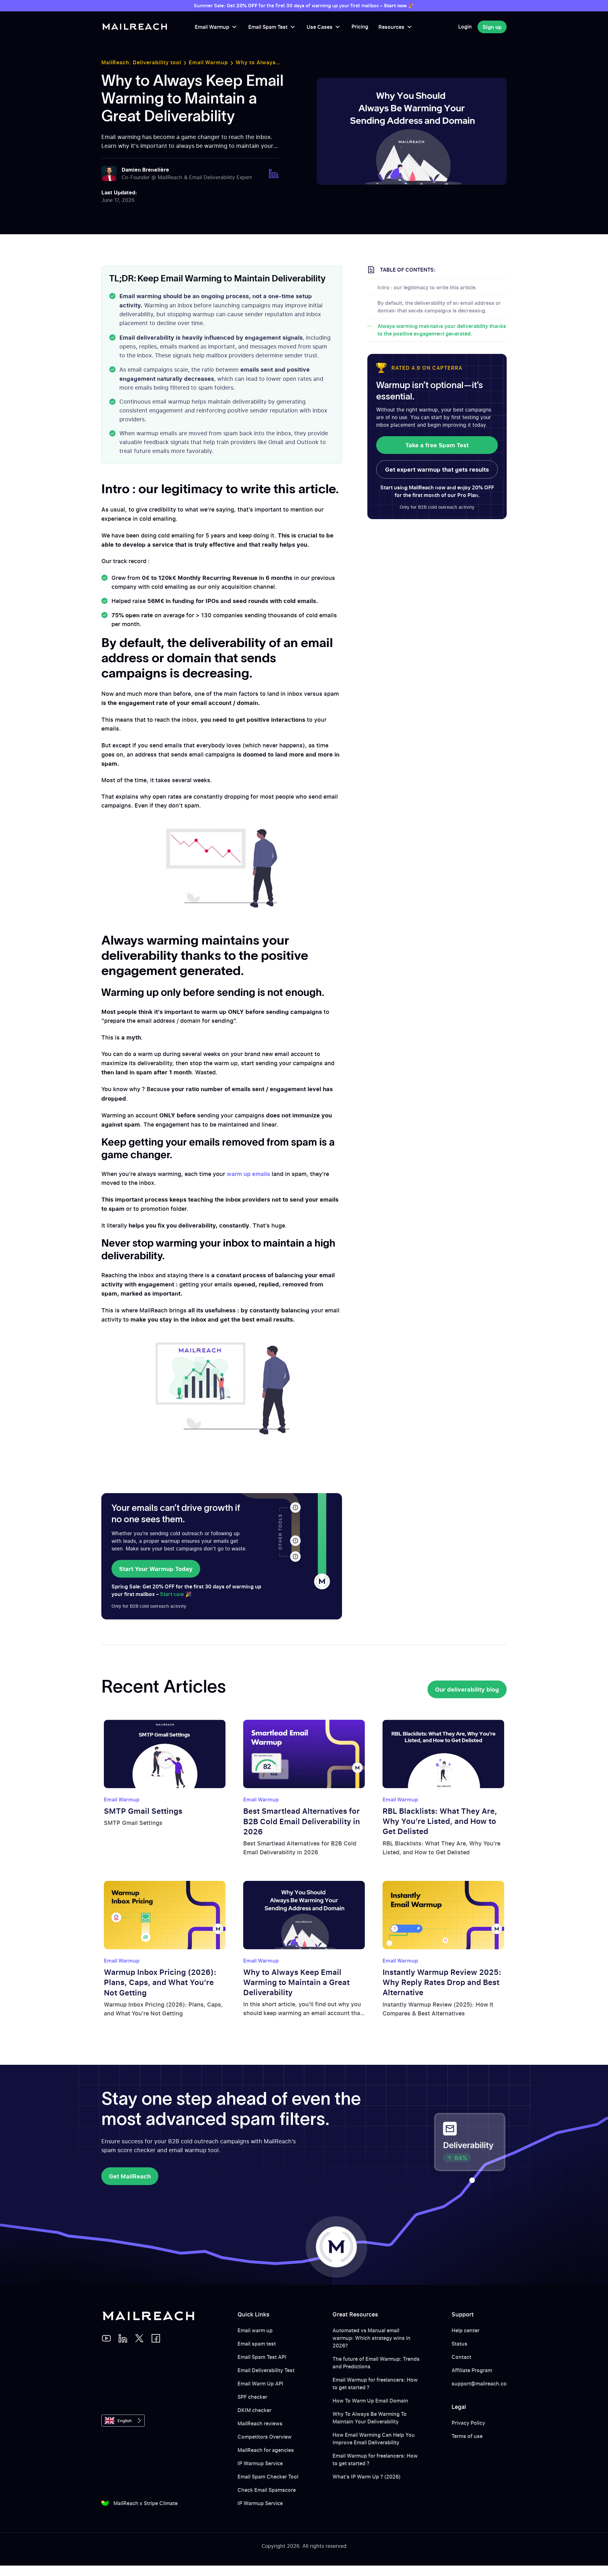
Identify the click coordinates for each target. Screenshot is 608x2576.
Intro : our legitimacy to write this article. (427, 287)
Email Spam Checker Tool (268, 2477)
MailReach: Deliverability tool (141, 62)
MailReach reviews (260, 2423)
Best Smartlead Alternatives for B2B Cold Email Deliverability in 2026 (302, 1821)
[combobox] (123, 2421)
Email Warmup (212, 27)
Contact (461, 2357)
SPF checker (252, 2397)
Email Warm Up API (260, 2384)
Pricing (360, 27)
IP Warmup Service (260, 2463)
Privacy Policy (468, 2423)
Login (465, 27)
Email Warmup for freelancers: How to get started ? (375, 2384)
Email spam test (257, 2344)
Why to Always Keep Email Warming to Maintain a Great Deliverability (296, 1982)
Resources (391, 27)
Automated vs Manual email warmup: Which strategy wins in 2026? (371, 2338)
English (125, 2421)
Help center (465, 2330)
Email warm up (255, 2330)
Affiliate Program (472, 2370)
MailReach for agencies (266, 2450)
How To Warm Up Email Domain (370, 2401)
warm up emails (248, 1174)
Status (459, 2344)
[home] (135, 27)
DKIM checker (254, 2410)
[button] (216, 27)
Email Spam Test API (262, 2357)
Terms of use (467, 2436)
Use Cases (320, 27)
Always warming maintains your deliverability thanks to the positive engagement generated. (442, 330)
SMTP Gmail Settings (143, 1811)
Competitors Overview (265, 2437)
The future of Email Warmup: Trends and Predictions (376, 2363)
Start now (172, 1594)
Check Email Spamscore (267, 2490)
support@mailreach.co (479, 2384)
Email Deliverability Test (266, 2370)
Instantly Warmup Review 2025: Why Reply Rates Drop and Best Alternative (442, 1982)
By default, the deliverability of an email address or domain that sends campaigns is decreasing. (439, 307)
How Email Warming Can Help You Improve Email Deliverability (374, 2439)
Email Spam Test (268, 27)
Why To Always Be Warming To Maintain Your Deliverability (370, 2418)
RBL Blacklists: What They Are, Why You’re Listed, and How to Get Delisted (440, 1821)
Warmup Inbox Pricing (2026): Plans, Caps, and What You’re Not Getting (160, 1982)
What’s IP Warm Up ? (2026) (367, 2477)
